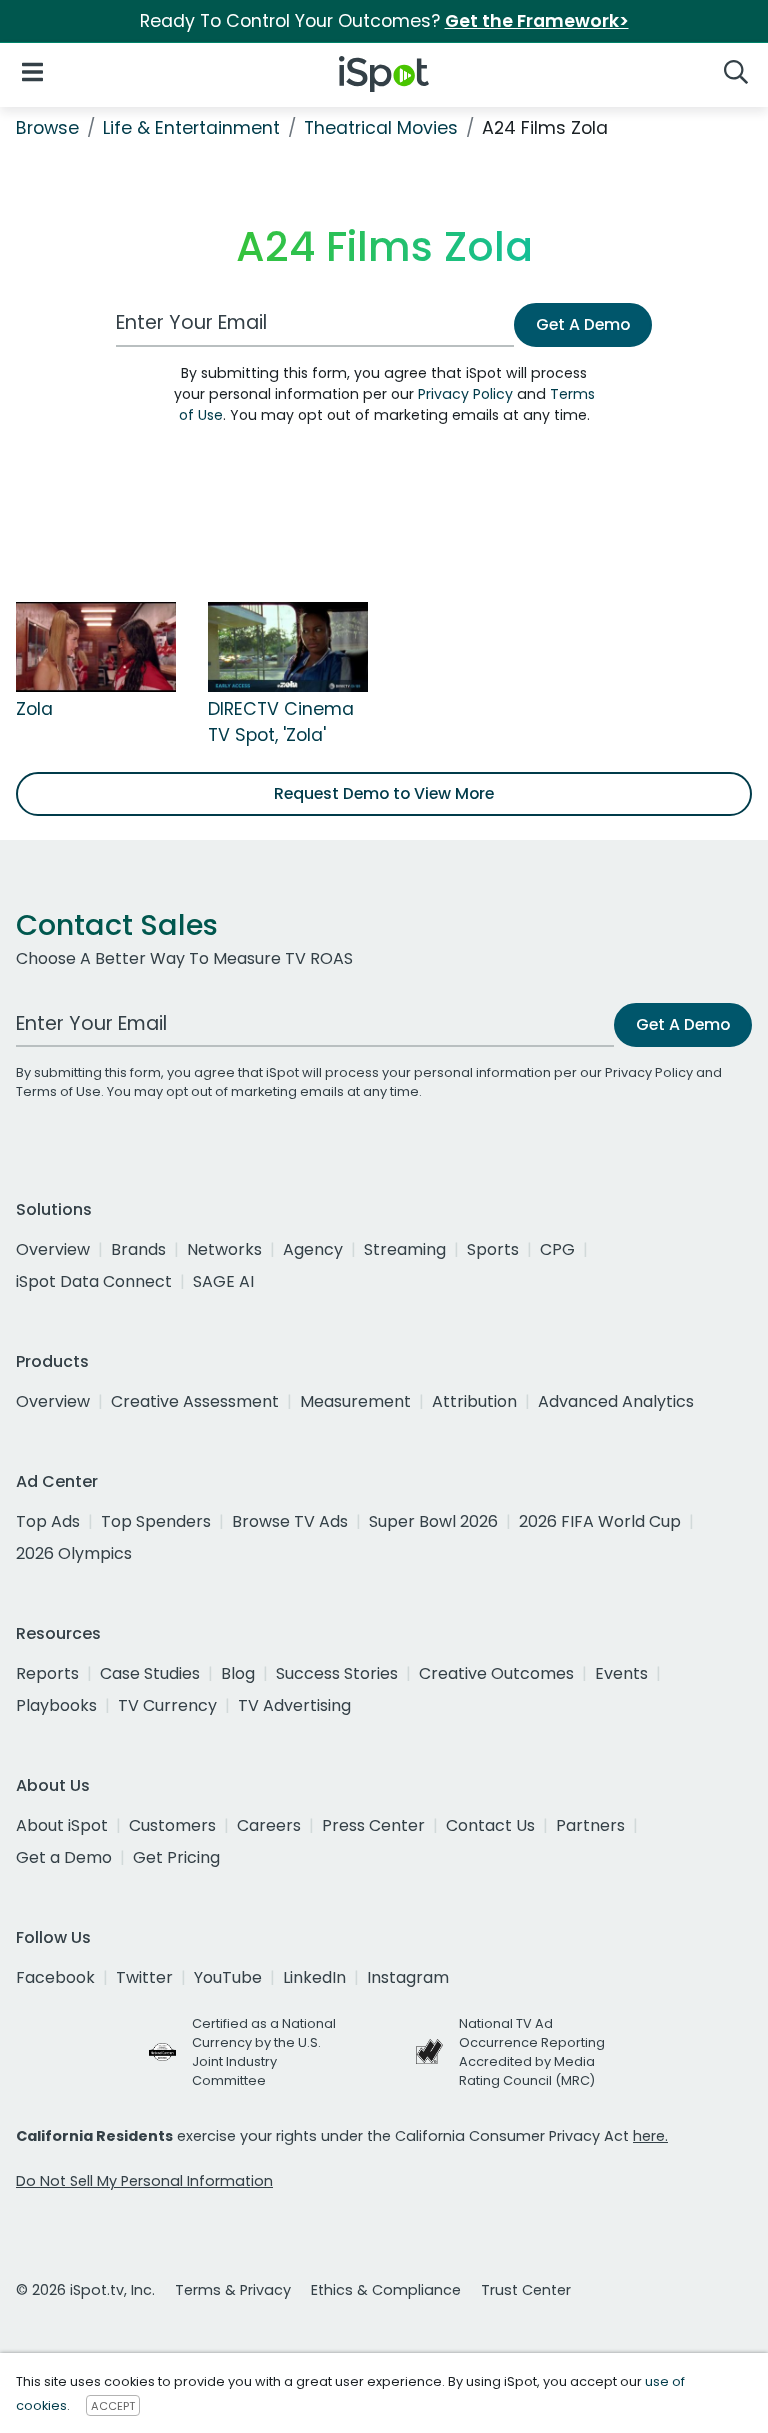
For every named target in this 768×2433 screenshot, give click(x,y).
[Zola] (96, 646)
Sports (493, 1249)
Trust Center (526, 2290)
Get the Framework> (537, 21)
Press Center (373, 1825)
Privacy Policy (465, 394)
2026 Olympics (74, 1553)
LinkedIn (314, 1977)
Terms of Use (58, 1091)
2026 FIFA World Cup (600, 1521)
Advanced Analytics (616, 1401)
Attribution (474, 1401)
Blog (238, 1673)
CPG (557, 1249)
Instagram (408, 1977)
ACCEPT (113, 2406)
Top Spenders (156, 1521)
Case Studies (150, 1673)
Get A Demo (583, 324)
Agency (313, 1249)
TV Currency (167, 1705)
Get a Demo (64, 1857)
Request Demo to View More (384, 793)
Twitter (144, 1977)
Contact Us (490, 1825)
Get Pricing (176, 1857)
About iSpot (62, 1825)
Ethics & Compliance (386, 2290)
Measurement (355, 1401)
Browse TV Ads (290, 1521)
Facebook (55, 1977)
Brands (138, 1249)
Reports (47, 1673)
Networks (224, 1249)
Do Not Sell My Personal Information (144, 2181)
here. (650, 2136)
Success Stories (337, 1673)
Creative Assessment (195, 1401)
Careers (269, 1825)
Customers (172, 1825)
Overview (53, 1249)
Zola (34, 709)
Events (621, 1673)
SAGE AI (223, 1281)
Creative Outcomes (496, 1673)
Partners (590, 1825)
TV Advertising (294, 1705)
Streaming (405, 1249)
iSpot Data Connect (94, 1281)
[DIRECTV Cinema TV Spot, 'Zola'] (288, 646)
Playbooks (56, 1705)
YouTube (228, 1977)
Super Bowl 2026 (433, 1521)
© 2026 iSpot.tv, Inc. (85, 2290)
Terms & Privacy (233, 2290)
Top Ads (48, 1521)
